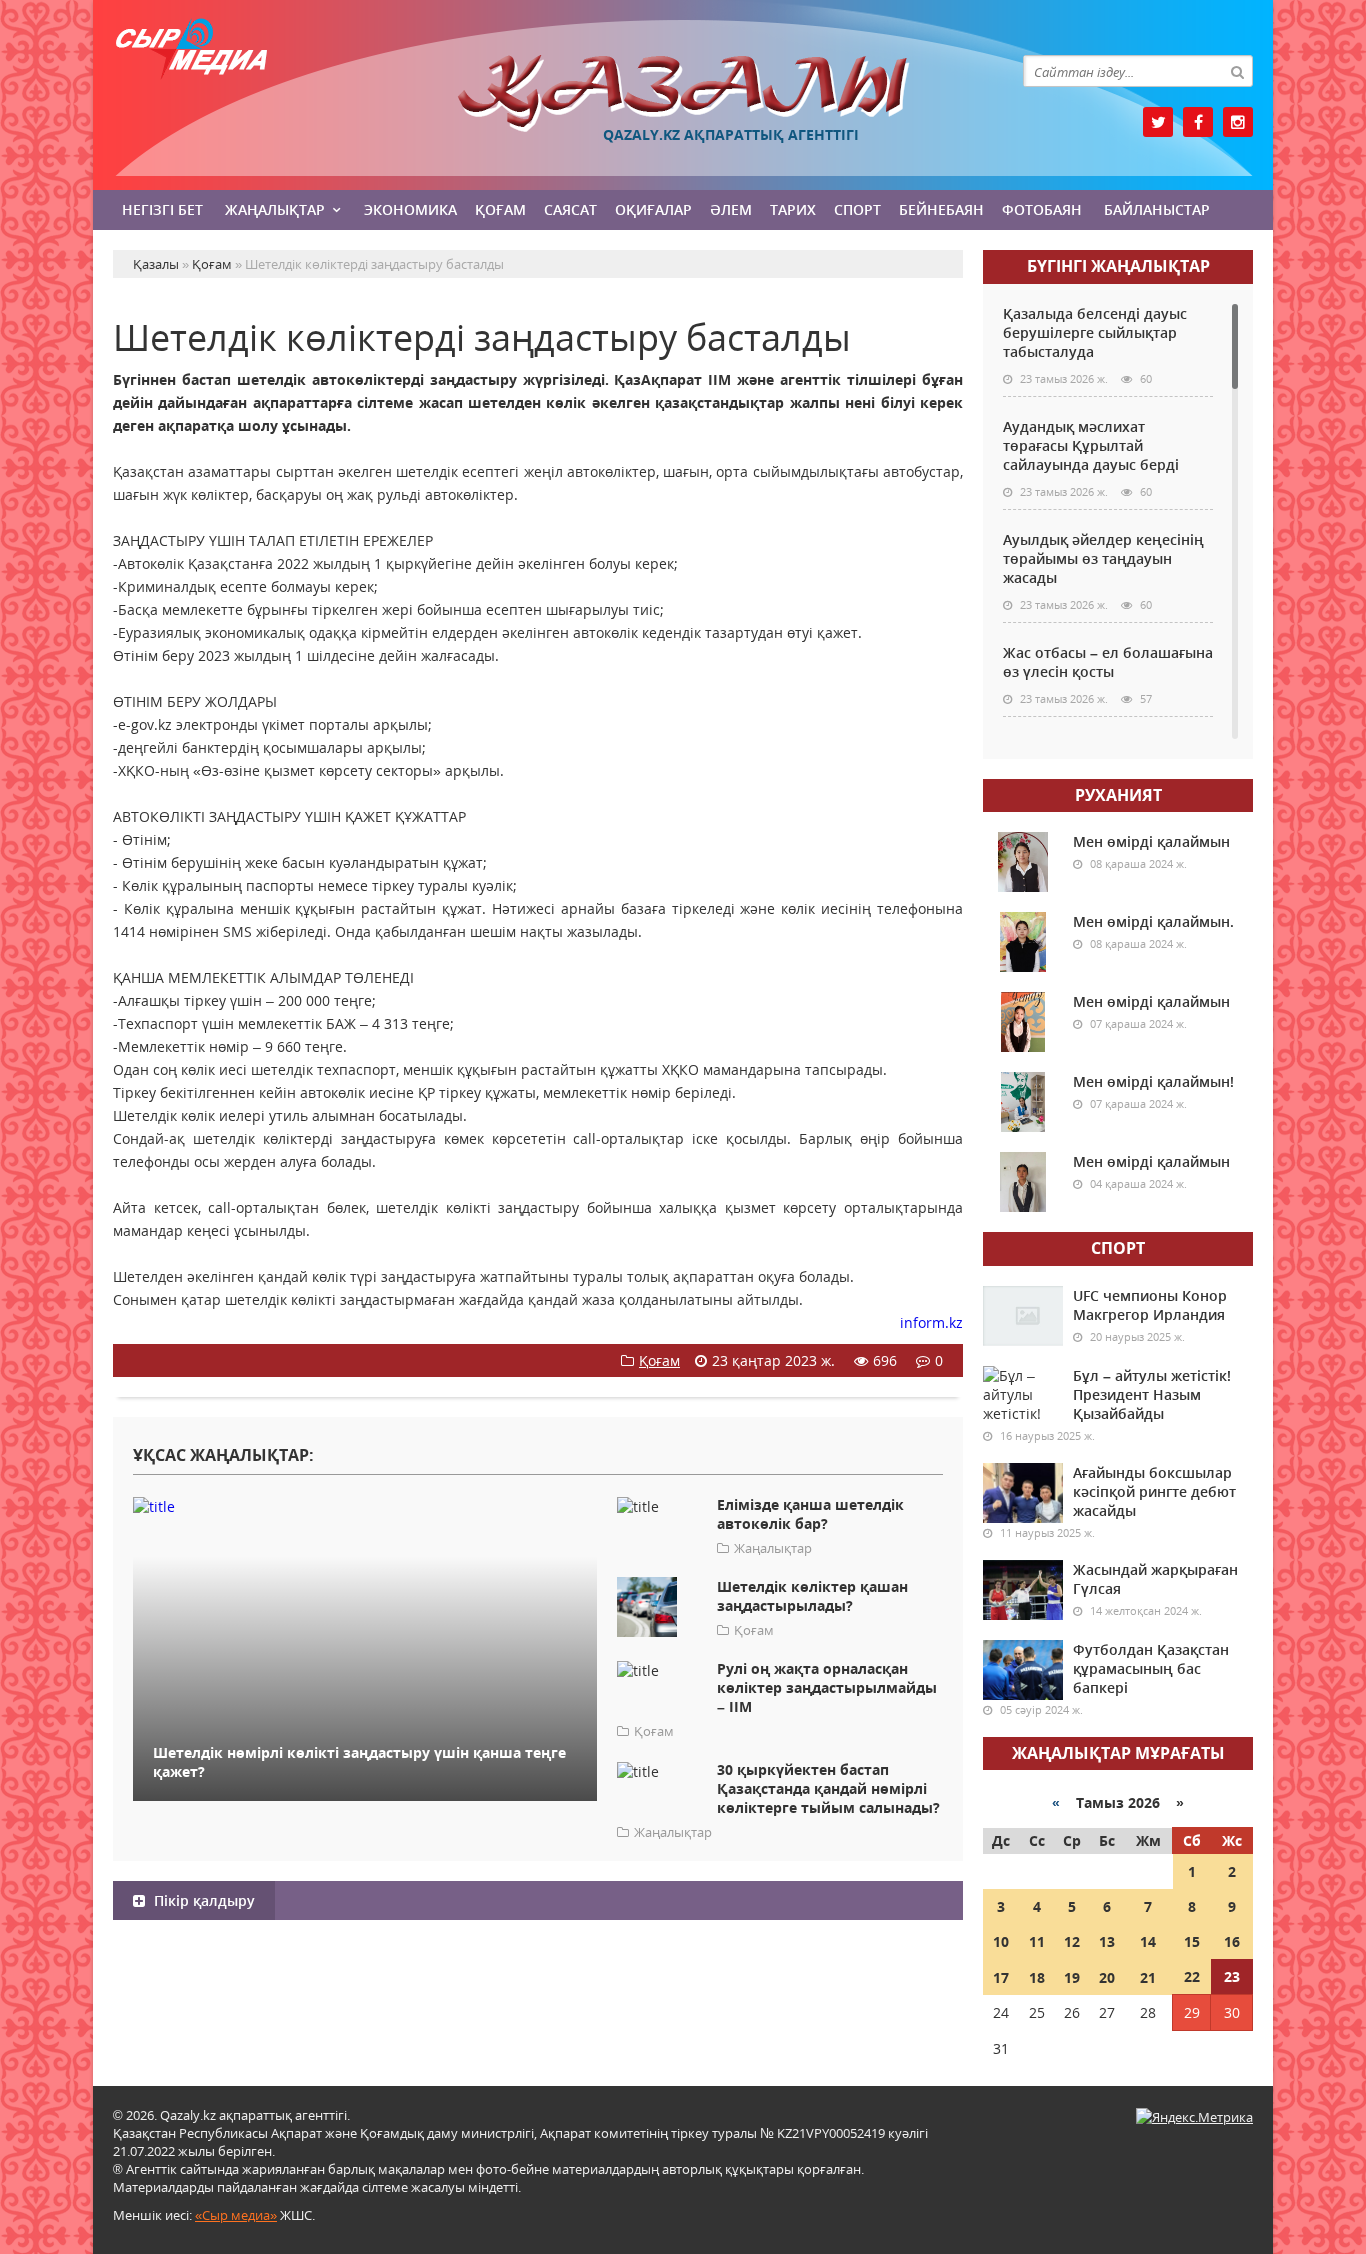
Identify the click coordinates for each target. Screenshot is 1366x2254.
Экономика (410, 209)
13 (1107, 1941)
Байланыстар (1157, 209)
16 (1232, 1941)
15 (1192, 1941)
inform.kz (931, 1322)
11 (1037, 1941)
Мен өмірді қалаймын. (1153, 921)
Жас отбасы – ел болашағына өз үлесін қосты (1108, 662)
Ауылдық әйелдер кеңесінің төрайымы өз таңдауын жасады (1103, 558)
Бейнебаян (941, 209)
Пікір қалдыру (202, 1900)
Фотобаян (1042, 209)
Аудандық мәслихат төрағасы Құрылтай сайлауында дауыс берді (1091, 445)
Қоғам (500, 209)
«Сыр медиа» (236, 2215)
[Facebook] (1198, 122)
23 (1232, 1976)
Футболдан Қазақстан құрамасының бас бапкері (1151, 1668)
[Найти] (1237, 71)
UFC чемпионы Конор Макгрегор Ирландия (1150, 1305)
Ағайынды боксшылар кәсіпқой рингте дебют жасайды (1154, 1491)
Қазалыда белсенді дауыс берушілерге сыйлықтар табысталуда (1095, 332)
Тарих (793, 209)
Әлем (731, 209)
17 (1001, 1977)
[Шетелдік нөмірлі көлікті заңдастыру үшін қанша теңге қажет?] (365, 1505)
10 (1001, 1941)
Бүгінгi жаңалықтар (1118, 266)
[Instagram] (1238, 122)
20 (1107, 1977)
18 (1037, 1977)
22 (1192, 1976)
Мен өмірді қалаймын (1151, 841)
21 (1148, 1977)
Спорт (857, 209)
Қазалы (683, 93)
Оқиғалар (653, 209)
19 (1072, 1977)
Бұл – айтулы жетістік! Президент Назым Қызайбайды (1152, 1394)
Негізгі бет (162, 209)
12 (1072, 1941)
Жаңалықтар (275, 209)
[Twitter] (1158, 122)
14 (1148, 1941)
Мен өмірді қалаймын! (1153, 1081)
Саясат (570, 209)
